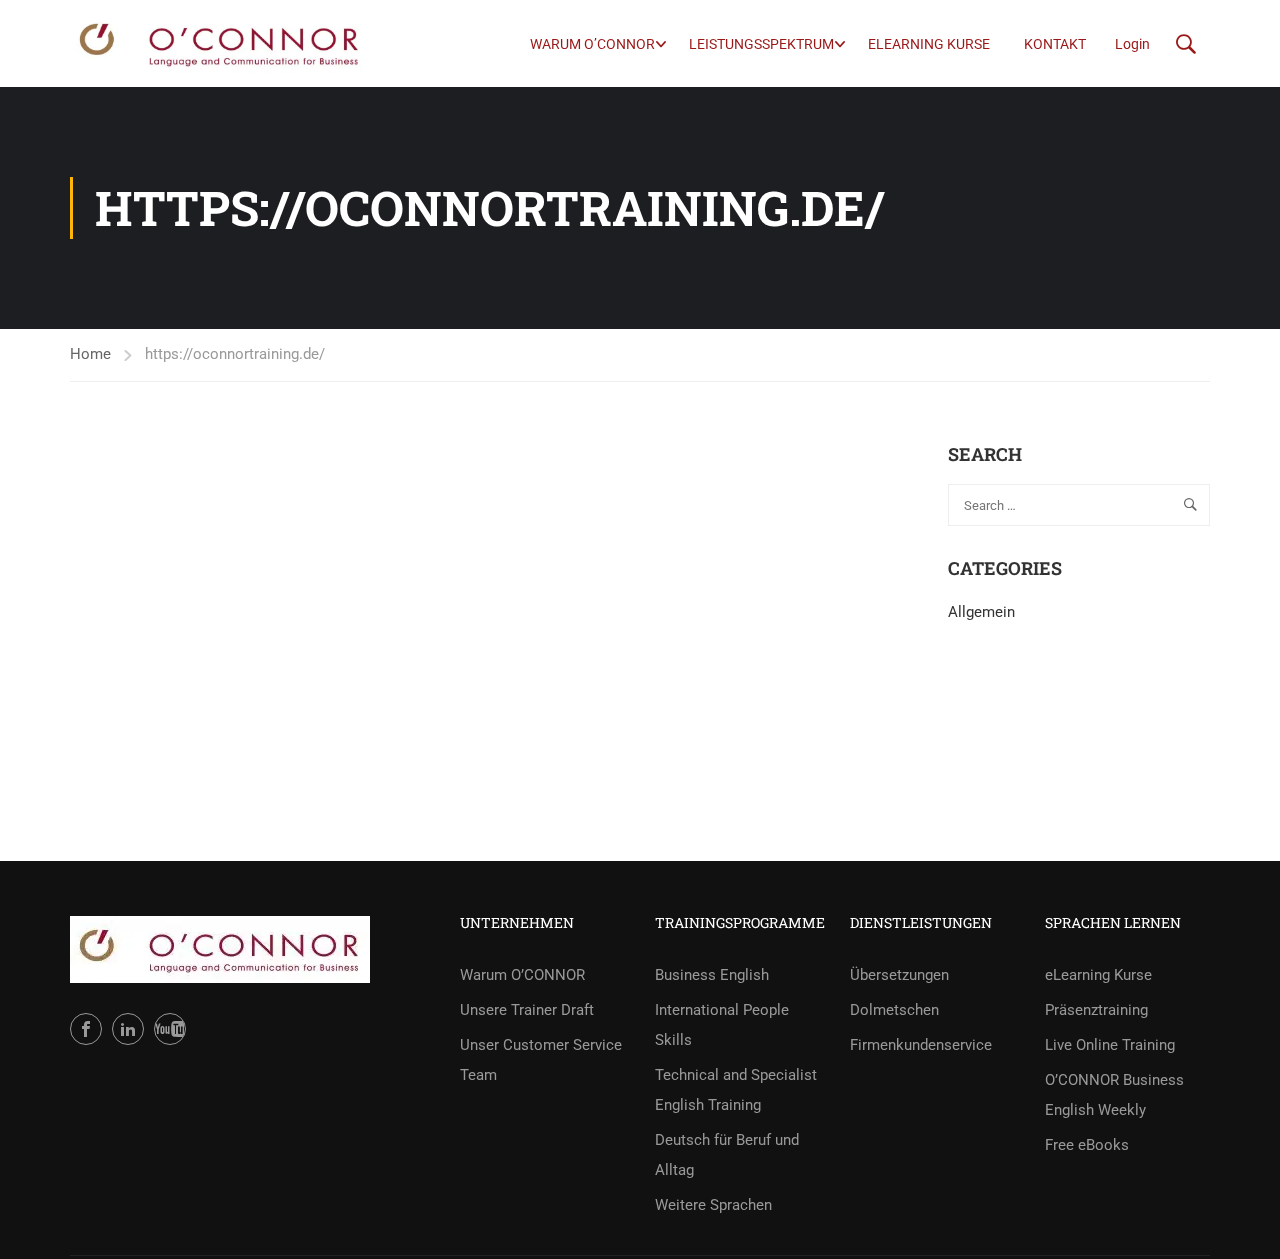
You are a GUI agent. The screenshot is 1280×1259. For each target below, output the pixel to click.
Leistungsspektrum (761, 44)
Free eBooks (1087, 1145)
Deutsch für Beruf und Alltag (727, 1155)
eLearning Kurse (929, 44)
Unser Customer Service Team (541, 1060)
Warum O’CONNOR (592, 44)
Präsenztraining (1096, 1010)
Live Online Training (1110, 1045)
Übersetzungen (899, 975)
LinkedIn (128, 1029)
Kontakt (1055, 44)
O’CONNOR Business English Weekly (1114, 1095)
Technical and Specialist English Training (736, 1090)
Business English (712, 975)
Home (90, 354)
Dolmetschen (894, 1010)
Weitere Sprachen (713, 1205)
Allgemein (981, 612)
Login (1132, 44)
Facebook (86, 1029)
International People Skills (722, 1025)
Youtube (170, 1029)
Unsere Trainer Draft (527, 1010)
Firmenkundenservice (921, 1045)
